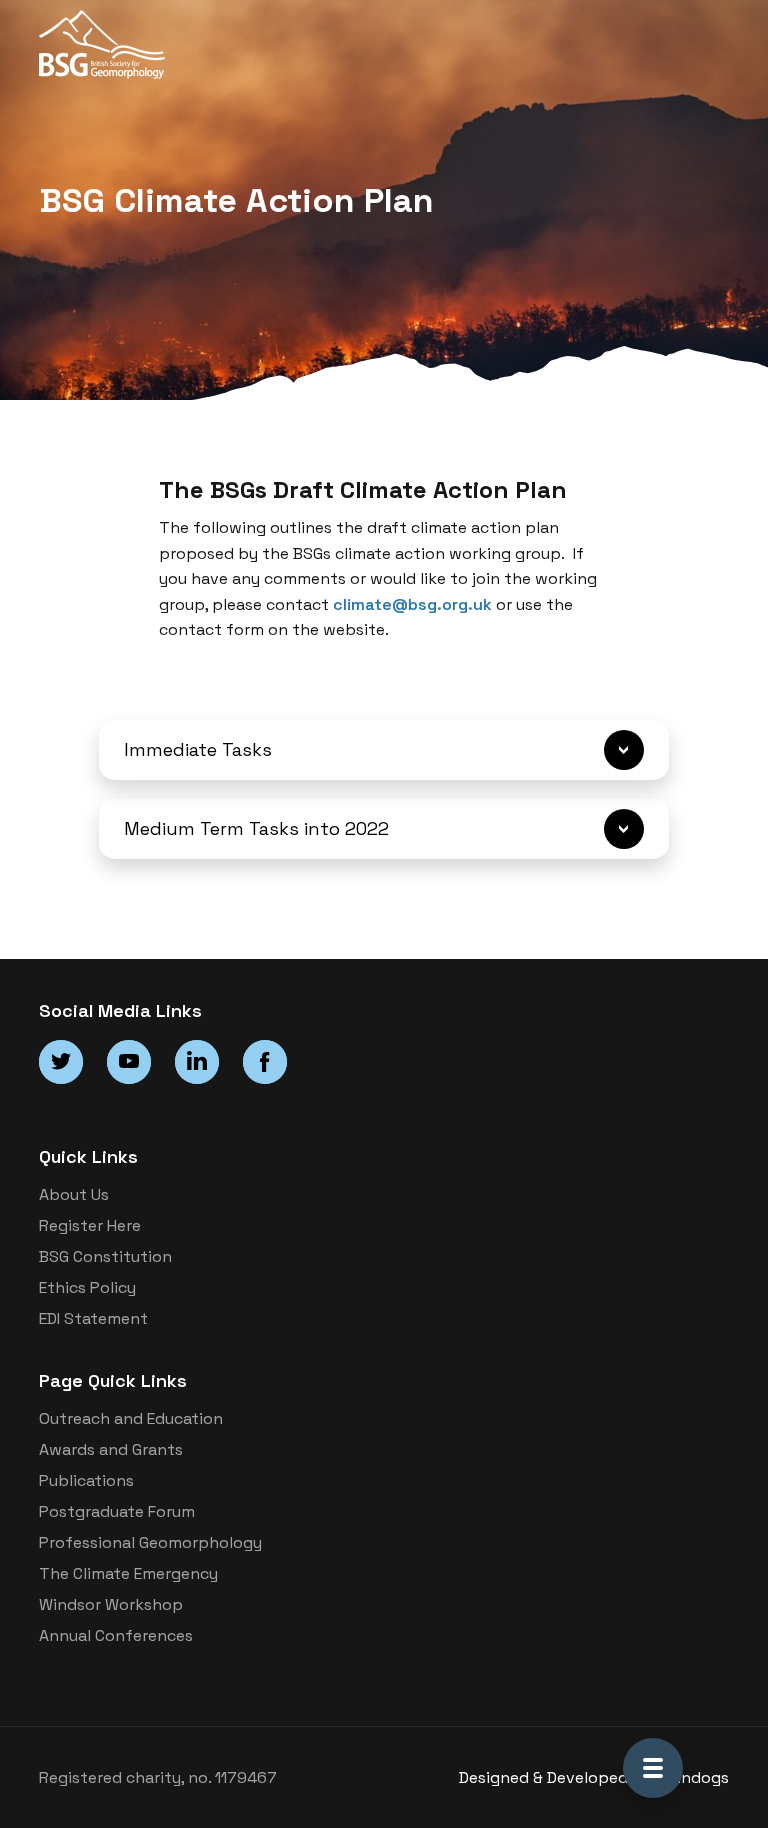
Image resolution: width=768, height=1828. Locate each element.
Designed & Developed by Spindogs (594, 1777)
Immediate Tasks (198, 749)
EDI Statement (93, 1318)
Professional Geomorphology (150, 1542)
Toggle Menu (653, 1768)
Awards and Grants (111, 1449)
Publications (86, 1480)
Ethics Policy (87, 1287)
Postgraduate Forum (117, 1511)
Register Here (90, 1225)
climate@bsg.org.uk (412, 604)
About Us (74, 1194)
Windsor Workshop (111, 1604)
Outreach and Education (131, 1418)
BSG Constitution (105, 1256)
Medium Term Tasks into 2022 (256, 828)
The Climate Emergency (128, 1573)
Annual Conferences (116, 1635)
